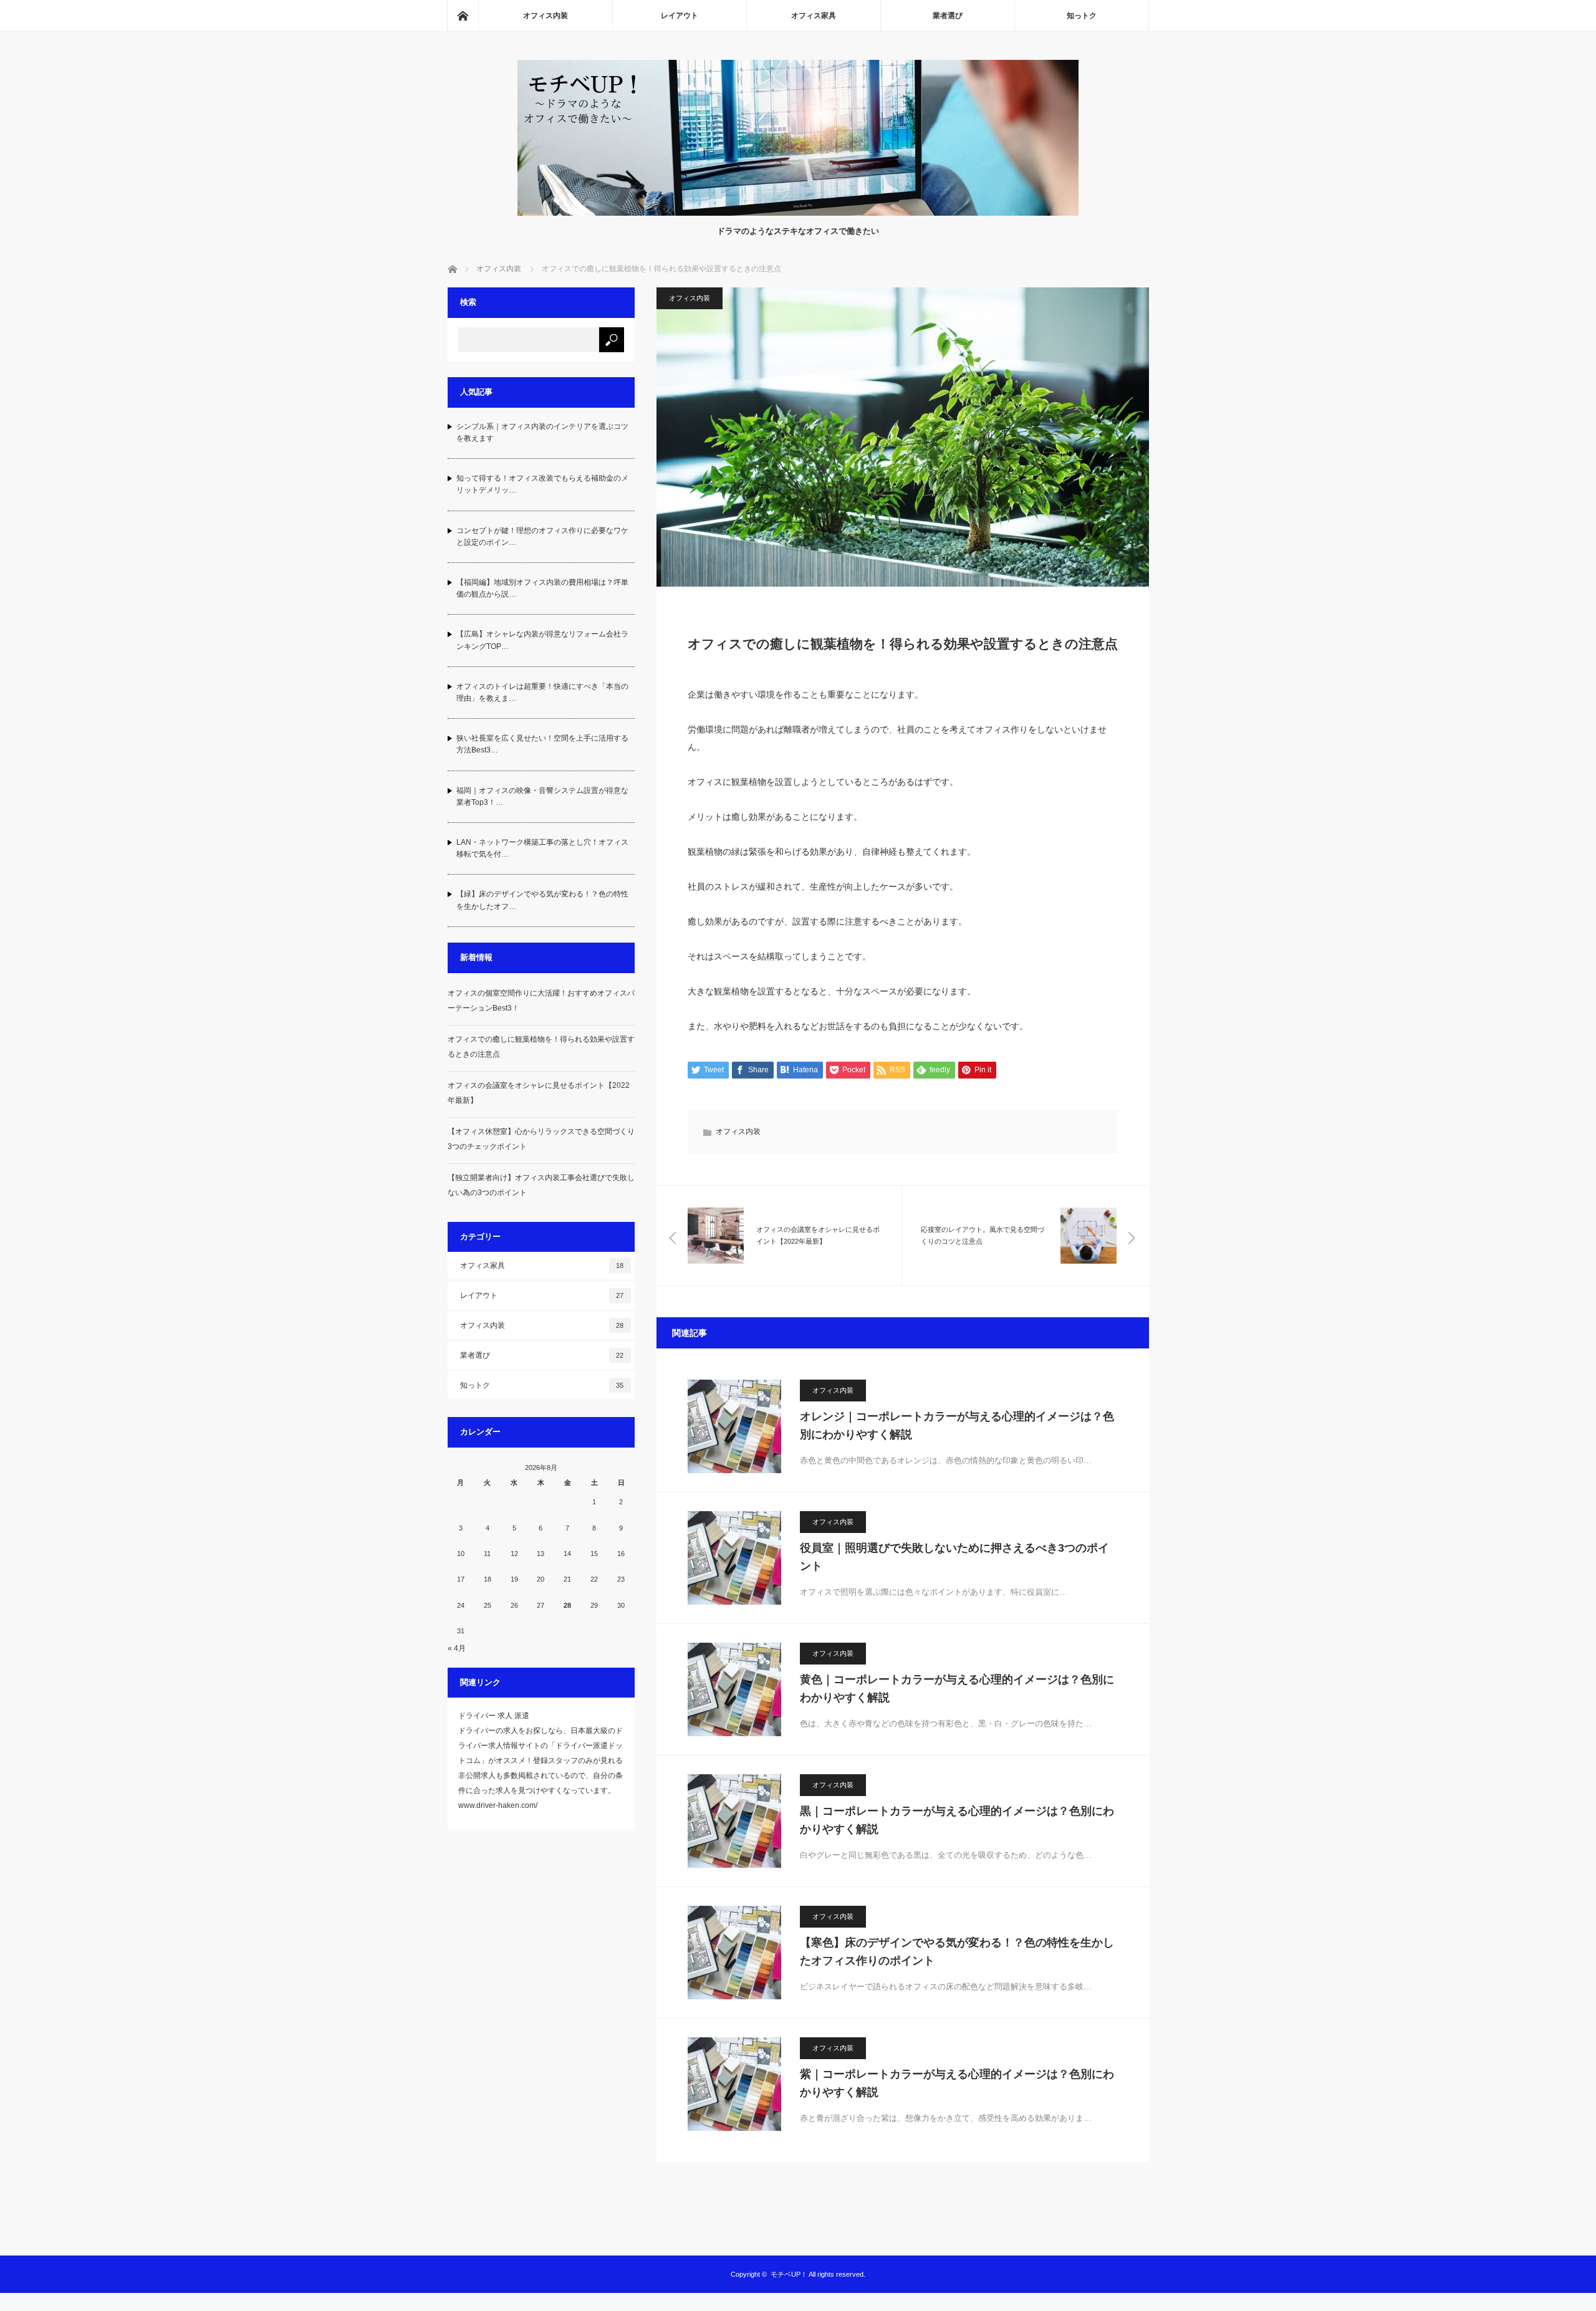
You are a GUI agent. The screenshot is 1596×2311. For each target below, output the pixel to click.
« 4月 (457, 1648)
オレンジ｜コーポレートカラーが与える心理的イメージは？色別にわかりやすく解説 (957, 1425)
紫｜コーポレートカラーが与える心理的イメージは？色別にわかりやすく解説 (957, 2083)
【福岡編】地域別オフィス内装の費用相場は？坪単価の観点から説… (542, 588)
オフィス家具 (814, 16)
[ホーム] (463, 16)
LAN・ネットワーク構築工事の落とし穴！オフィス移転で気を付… (542, 848)
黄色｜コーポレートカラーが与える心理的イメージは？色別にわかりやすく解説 (957, 1689)
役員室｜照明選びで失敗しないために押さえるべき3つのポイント (954, 1557)
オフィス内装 (546, 16)
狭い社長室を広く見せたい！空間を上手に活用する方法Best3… (542, 744)
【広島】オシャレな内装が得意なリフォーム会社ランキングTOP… (542, 640)
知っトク (1082, 16)
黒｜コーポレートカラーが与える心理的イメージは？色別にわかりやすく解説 (957, 1820)
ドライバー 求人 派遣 (494, 1716)
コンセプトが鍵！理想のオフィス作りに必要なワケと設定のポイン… (542, 536)
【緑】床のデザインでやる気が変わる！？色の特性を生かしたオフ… (542, 900)
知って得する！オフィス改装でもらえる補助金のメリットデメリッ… (542, 484)
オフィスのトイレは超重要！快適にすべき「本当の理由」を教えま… (542, 692)
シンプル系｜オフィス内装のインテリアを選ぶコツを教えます (542, 432)
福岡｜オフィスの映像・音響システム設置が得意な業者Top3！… (542, 796)
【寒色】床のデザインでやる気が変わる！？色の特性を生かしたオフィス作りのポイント (957, 1952)
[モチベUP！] (798, 212)
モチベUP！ (789, 2274)
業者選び (948, 16)
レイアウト (680, 16)
